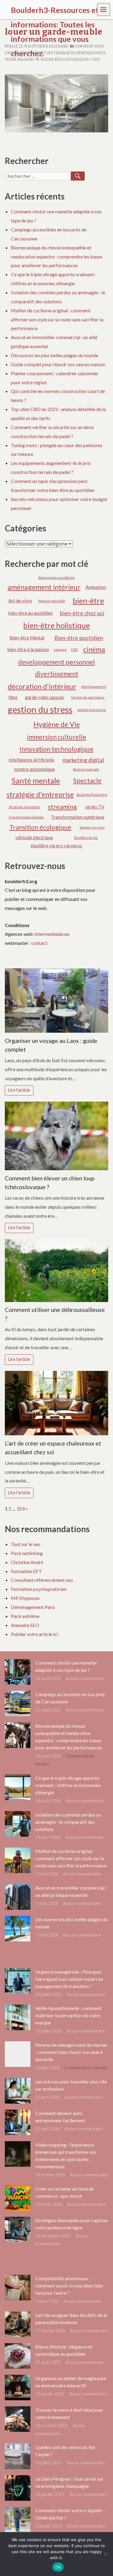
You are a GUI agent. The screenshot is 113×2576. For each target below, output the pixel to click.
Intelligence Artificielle (31, 760)
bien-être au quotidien (31, 613)
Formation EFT (26, 1571)
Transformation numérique (78, 817)
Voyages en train (92, 827)
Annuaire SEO (25, 1625)
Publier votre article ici (34, 1634)
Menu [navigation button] (104, 9)
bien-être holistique (56, 625)
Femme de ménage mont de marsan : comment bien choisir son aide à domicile (71, 2052)
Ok (58, 2567)
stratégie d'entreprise (40, 794)
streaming (62, 807)
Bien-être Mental (27, 638)
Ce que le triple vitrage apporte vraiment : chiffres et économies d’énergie (68, 1785)
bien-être (88, 601)
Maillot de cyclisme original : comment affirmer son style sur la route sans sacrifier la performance (57, 319)
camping (60, 649)
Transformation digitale (26, 817)
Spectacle (87, 781)
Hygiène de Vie (57, 724)
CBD (74, 649)
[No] (105, 2554)
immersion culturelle (57, 737)
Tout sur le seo (26, 1544)
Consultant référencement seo (42, 1580)
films (13, 697)
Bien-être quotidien (79, 638)
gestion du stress (40, 709)
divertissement (57, 674)
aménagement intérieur (44, 587)
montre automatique (35, 769)
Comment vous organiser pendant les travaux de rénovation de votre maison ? (55, 53)
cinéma (94, 649)
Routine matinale (86, 769)
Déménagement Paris (33, 1607)
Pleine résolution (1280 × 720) (70, 60)
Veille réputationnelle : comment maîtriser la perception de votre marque (68, 2015)
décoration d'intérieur (42, 686)
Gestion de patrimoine (88, 697)
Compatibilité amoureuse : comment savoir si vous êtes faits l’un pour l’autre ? (69, 2285)
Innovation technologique (56, 749)
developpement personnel (56, 662)
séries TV (95, 807)
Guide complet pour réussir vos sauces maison (58, 364)
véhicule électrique (34, 837)
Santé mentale (36, 781)
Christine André (27, 1562)
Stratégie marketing (24, 807)
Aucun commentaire (85, 1678)
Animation (96, 587)
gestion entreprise (92, 710)
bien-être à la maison (28, 649)
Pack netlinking (27, 1553)
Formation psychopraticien (39, 1589)
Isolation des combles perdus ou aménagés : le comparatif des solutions (68, 1822)
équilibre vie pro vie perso (56, 846)
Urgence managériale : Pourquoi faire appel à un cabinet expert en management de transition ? (69, 1979)
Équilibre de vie (86, 838)
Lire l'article (19, 1090)
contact (39, 943)
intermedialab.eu (52, 934)
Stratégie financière (92, 795)
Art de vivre (20, 601)
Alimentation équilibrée (56, 578)
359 (21, 1509)
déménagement (94, 687)
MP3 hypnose (25, 1598)
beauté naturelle (52, 601)
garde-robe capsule (44, 697)
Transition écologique (40, 827)
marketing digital (83, 760)
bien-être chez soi (82, 613)
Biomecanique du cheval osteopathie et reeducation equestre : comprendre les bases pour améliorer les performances (57, 257)
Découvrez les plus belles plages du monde (55, 355)
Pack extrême (25, 1616)
